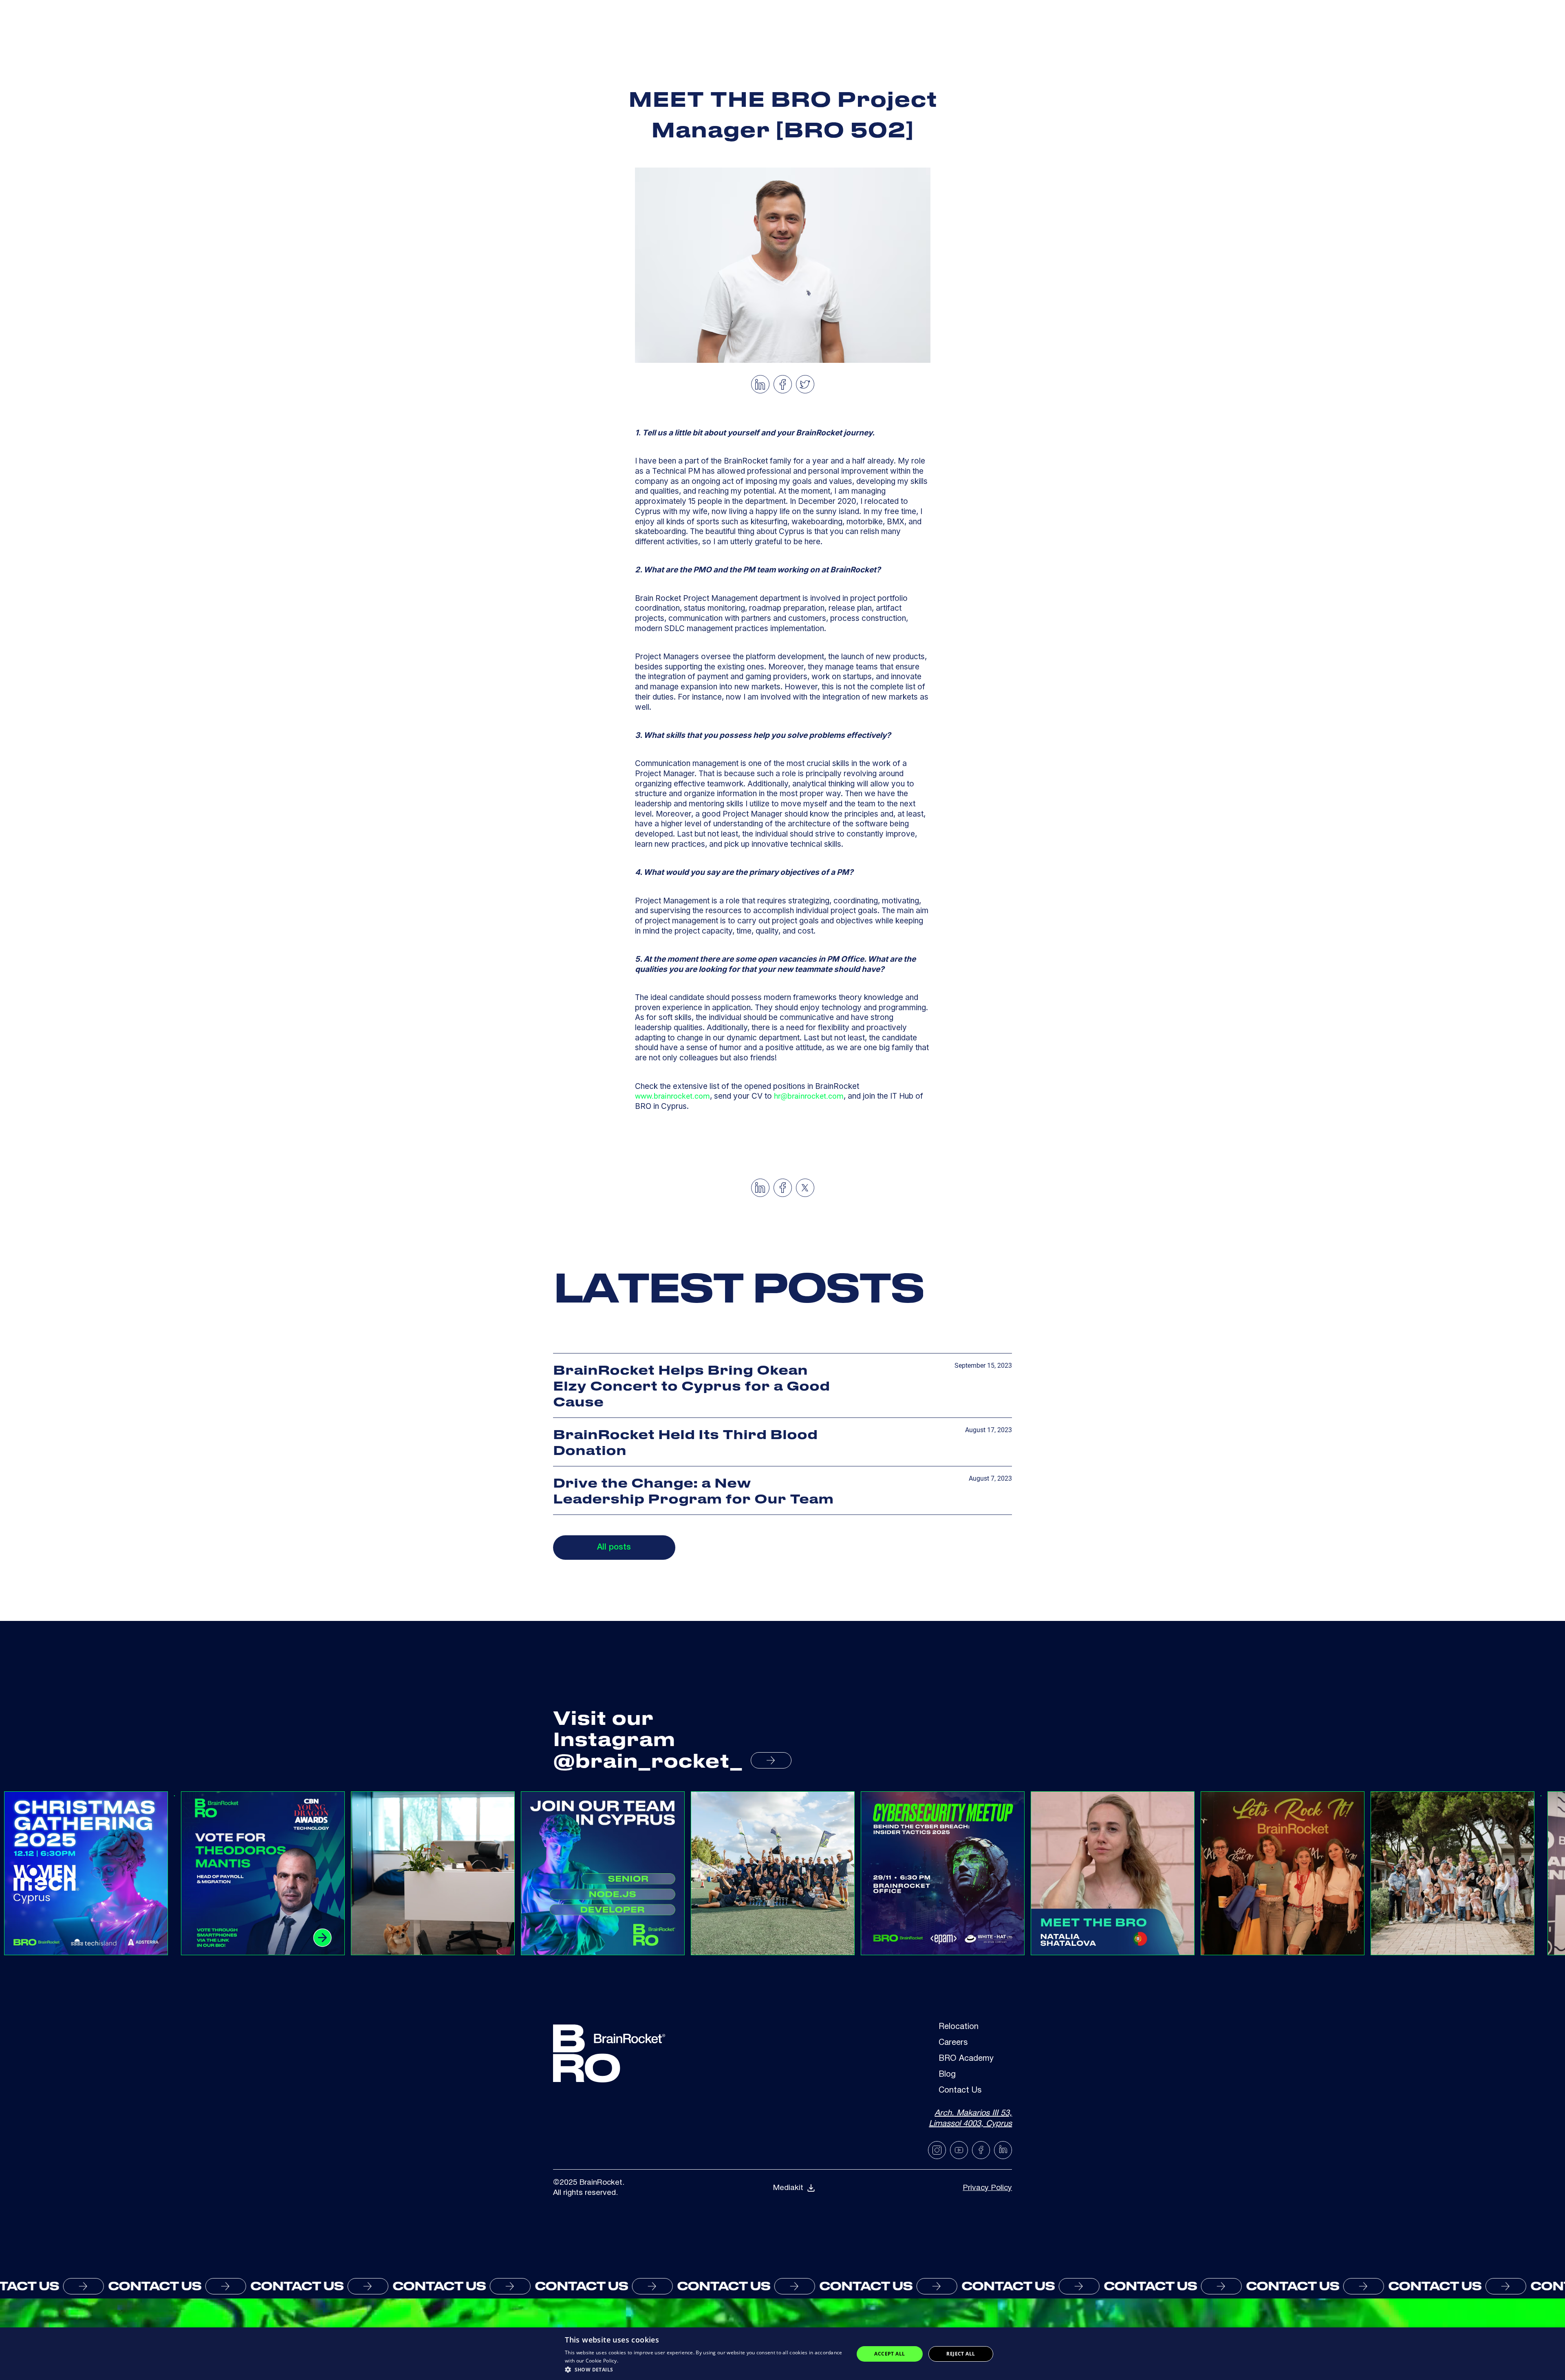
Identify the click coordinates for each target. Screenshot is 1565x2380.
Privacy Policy (987, 2188)
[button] (705, 2369)
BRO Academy (966, 2059)
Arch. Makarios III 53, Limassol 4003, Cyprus (970, 2119)
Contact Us (960, 2091)
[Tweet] (805, 384)
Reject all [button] (961, 2354)
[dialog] (782, 2354)
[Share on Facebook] (783, 384)
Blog (947, 2075)
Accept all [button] (889, 2354)
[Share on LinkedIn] (760, 384)
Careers (953, 2043)
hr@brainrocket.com (809, 1096)
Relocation (959, 2028)
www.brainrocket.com (672, 1096)
